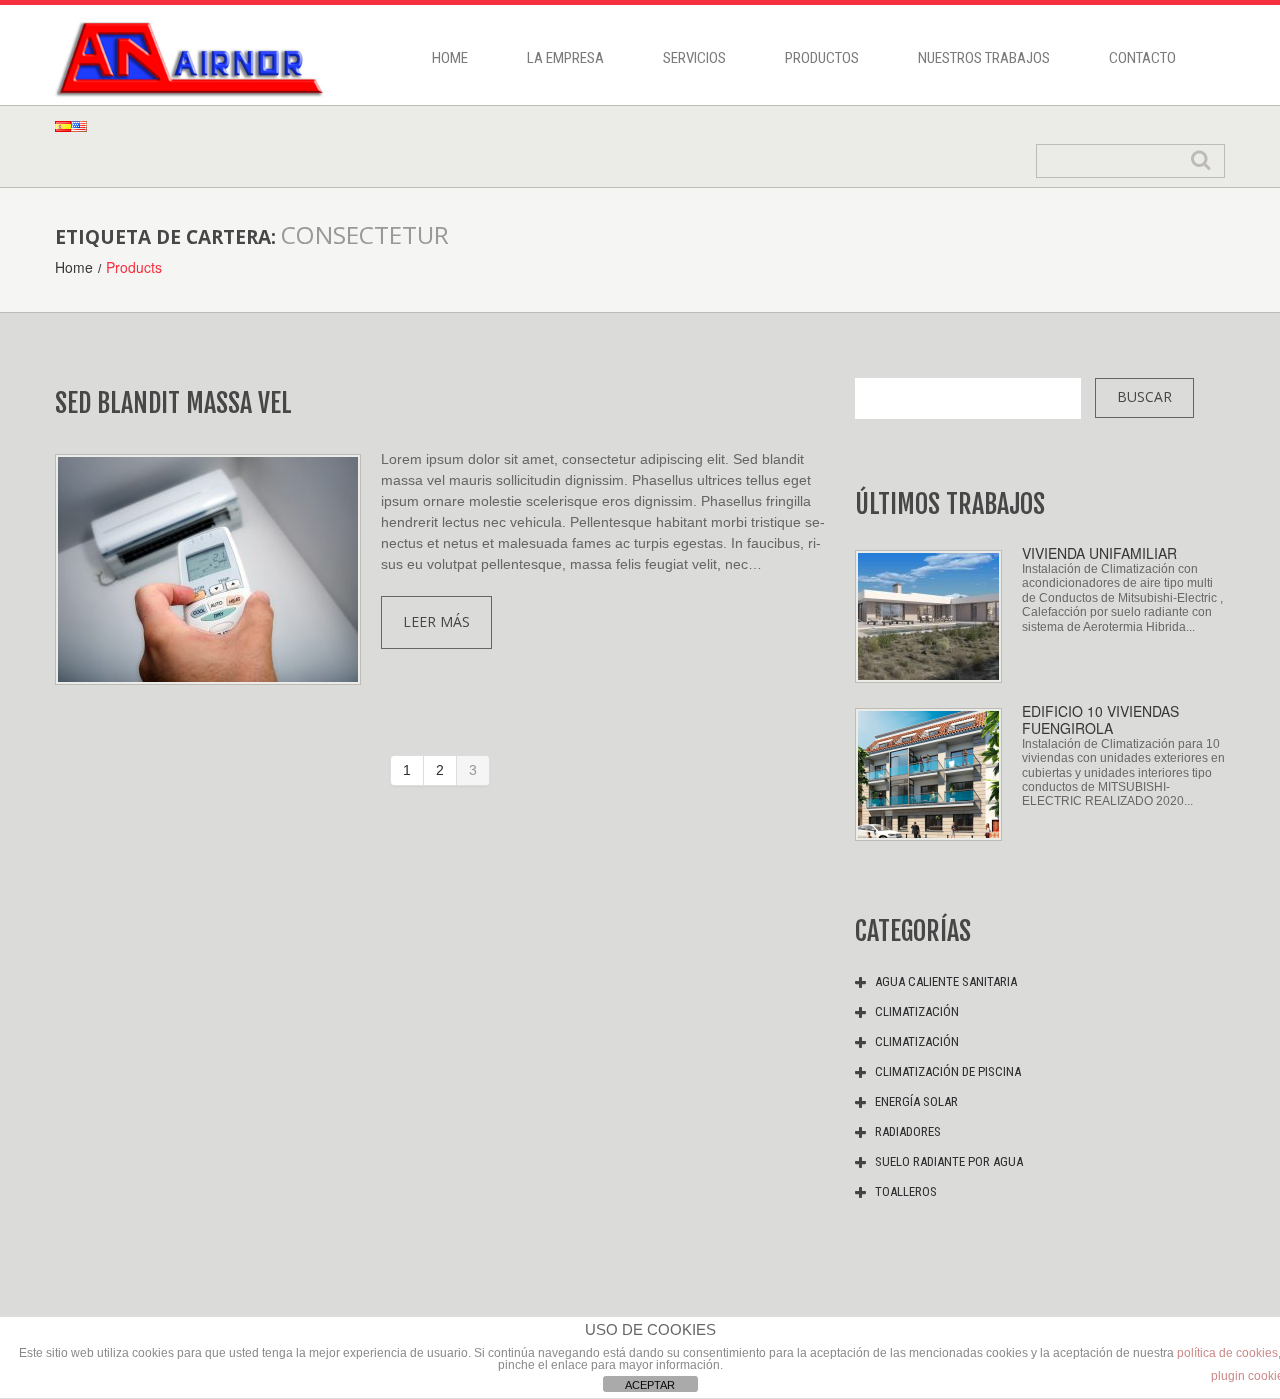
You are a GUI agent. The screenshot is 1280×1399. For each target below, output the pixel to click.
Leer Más (436, 621)
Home (450, 58)
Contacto (1142, 58)
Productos (822, 58)
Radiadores (908, 1131)
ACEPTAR (650, 1385)
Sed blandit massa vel (173, 403)
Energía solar (916, 1101)
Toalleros (906, 1191)
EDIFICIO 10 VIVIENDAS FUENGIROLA (1100, 719)
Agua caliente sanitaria (946, 981)
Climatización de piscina (948, 1071)
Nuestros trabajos (984, 58)
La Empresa (565, 58)
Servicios (694, 58)
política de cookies (1227, 1353)
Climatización (917, 1011)
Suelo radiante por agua (949, 1161)
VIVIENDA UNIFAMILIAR (1099, 553)
